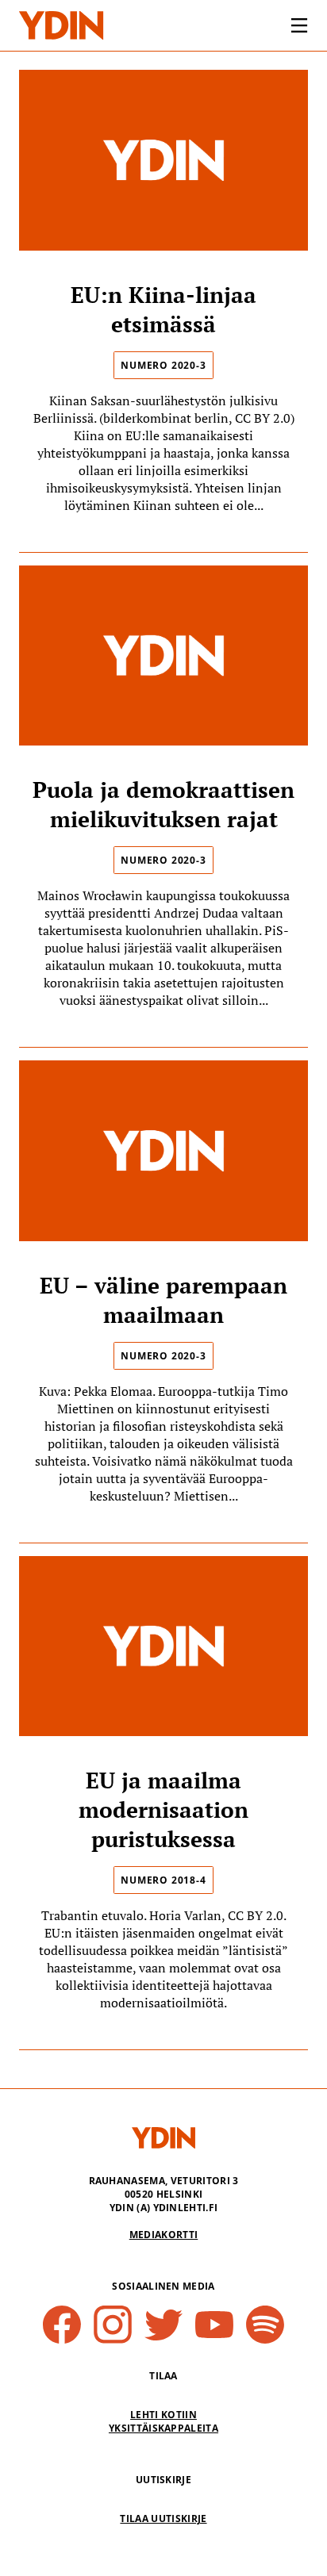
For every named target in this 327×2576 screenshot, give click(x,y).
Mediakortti (164, 2235)
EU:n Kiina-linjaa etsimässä (163, 309)
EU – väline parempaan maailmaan (163, 1300)
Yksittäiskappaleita (163, 2428)
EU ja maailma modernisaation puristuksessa (163, 1809)
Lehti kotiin (163, 2415)
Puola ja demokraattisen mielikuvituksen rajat (163, 804)
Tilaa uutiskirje (163, 2518)
